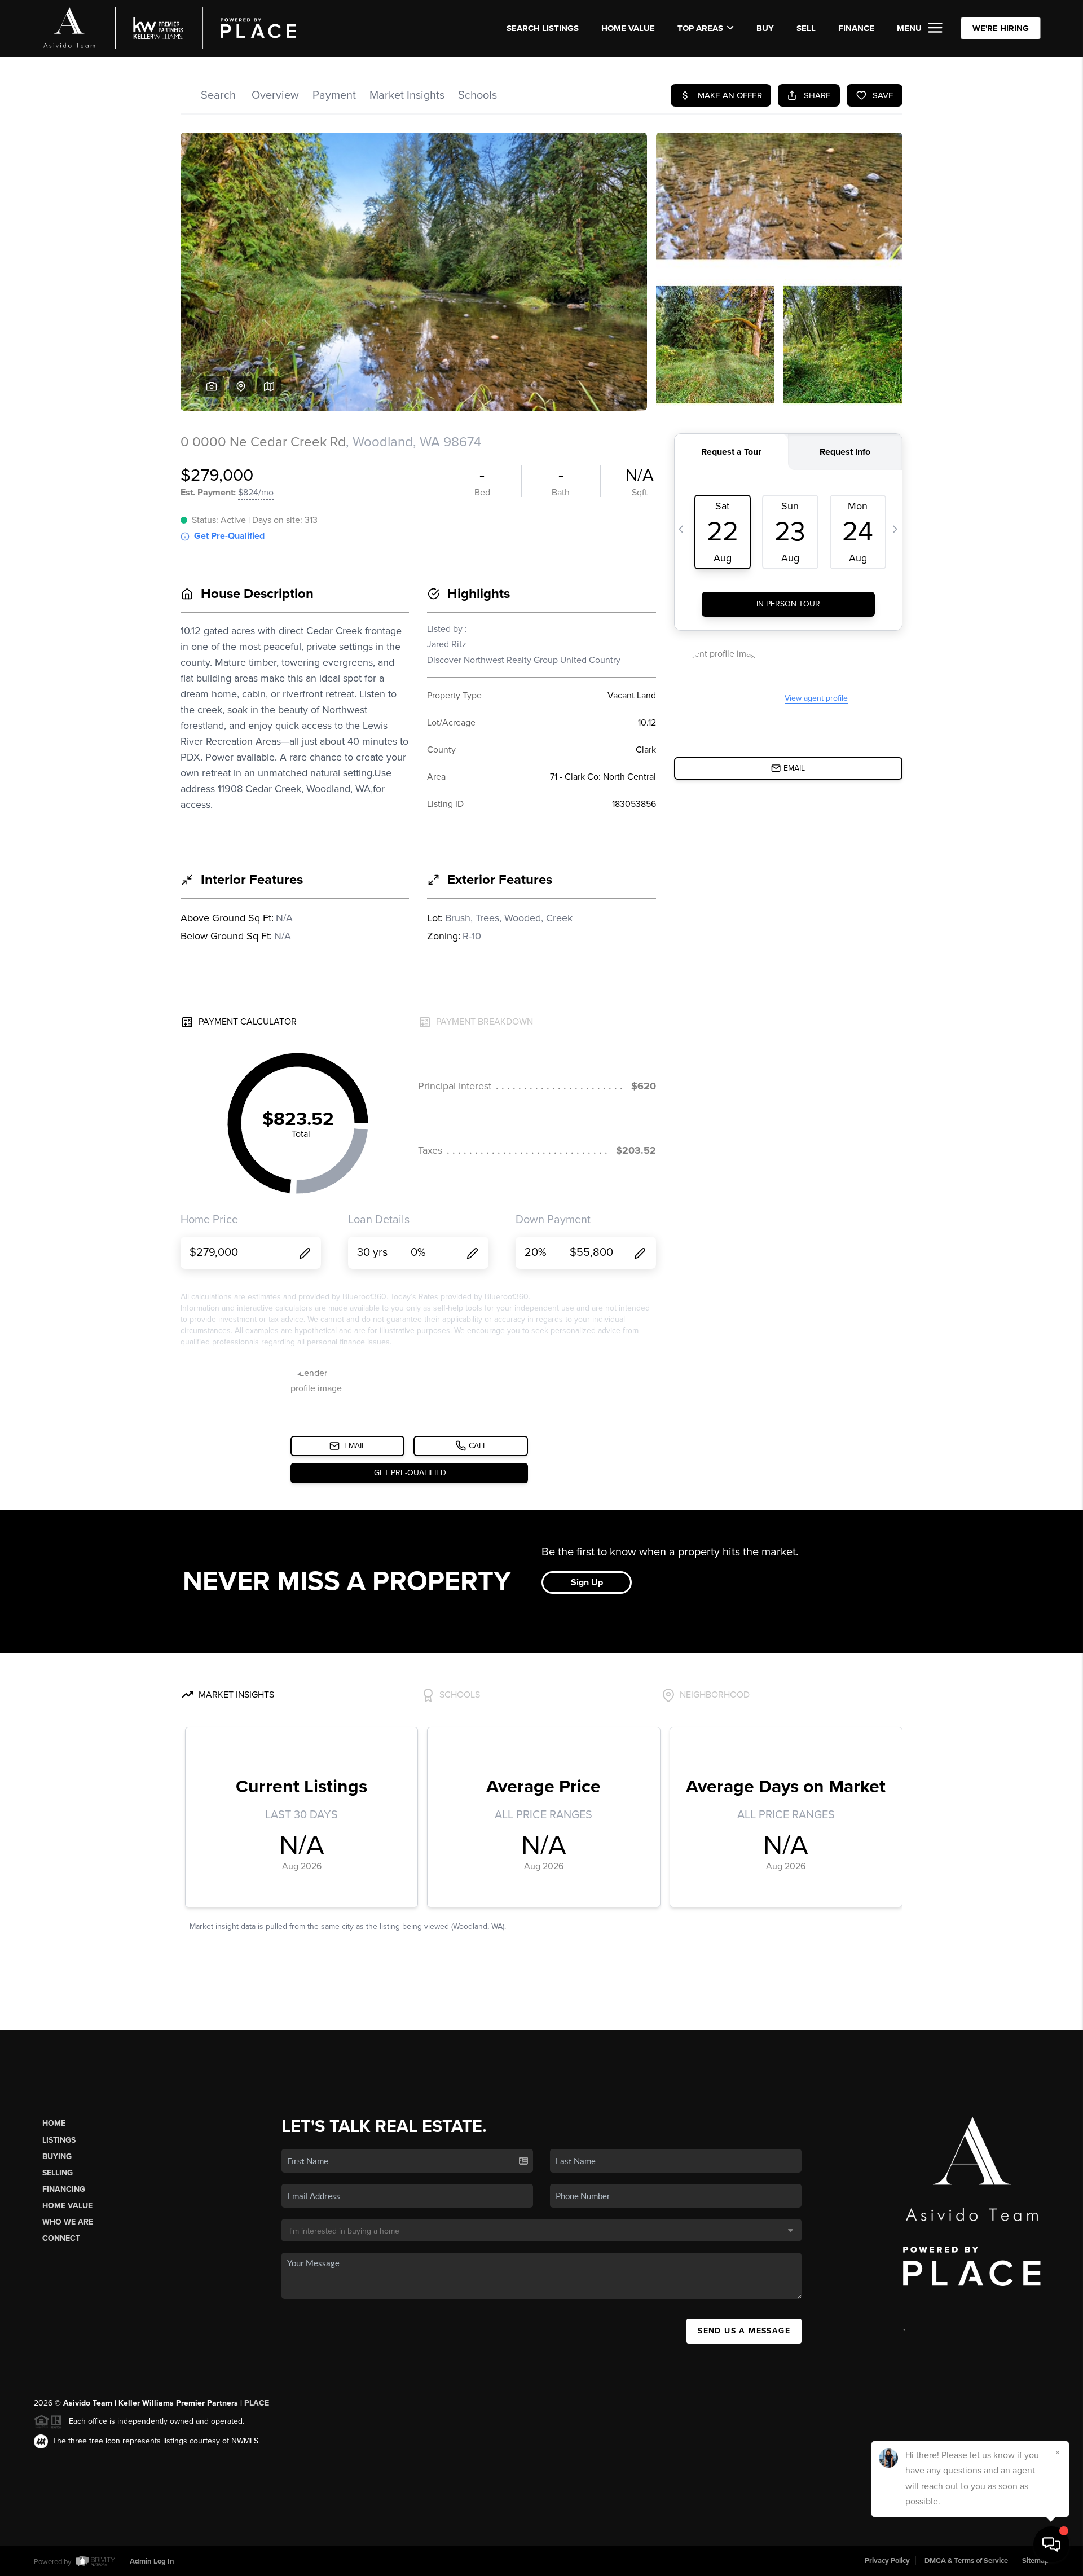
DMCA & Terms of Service (966, 2561)
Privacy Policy (887, 2561)
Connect (61, 2238)
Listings (59, 2140)
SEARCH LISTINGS (543, 28)
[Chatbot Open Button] (1051, 2544)
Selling (58, 2173)
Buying (57, 2157)
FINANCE (856, 28)
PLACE (257, 2403)
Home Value (628, 28)
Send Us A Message (744, 2331)
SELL (806, 28)
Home (54, 2123)
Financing (64, 2189)
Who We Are (68, 2222)
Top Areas (700, 28)
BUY (765, 28)
